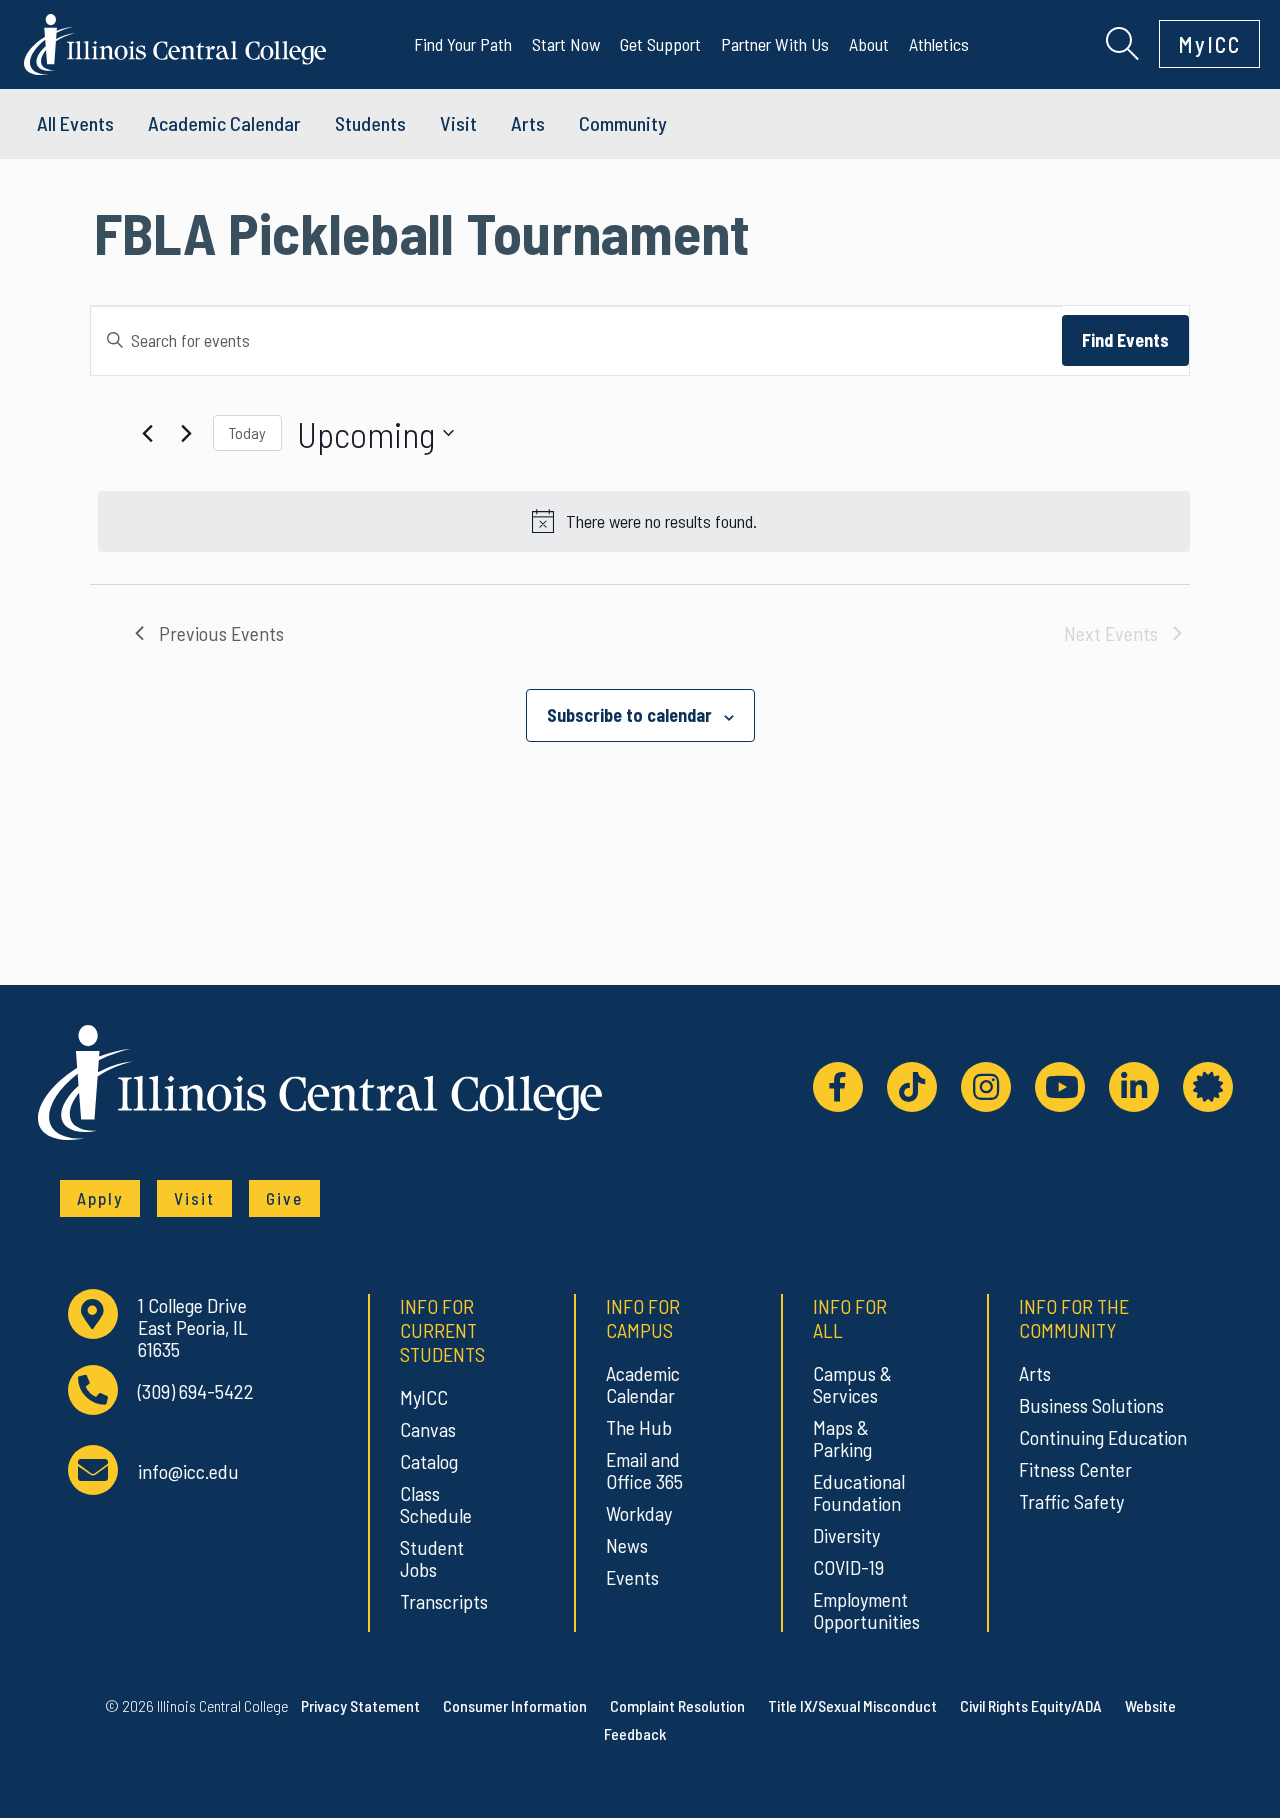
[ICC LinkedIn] (1134, 1087)
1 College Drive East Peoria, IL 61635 (193, 1327)
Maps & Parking (842, 1438)
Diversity (846, 1535)
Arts (528, 123)
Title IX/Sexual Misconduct (852, 1705)
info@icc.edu (188, 1471)
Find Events (1125, 340)
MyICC (1209, 44)
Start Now (566, 44)
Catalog (429, 1461)
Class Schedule (436, 1504)
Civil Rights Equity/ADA (1031, 1705)
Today (247, 432)
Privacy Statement (360, 1705)
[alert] (644, 521)
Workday (639, 1513)
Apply (100, 1198)
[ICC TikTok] (912, 1087)
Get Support (660, 44)
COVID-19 (848, 1567)
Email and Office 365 (644, 1470)
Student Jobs (432, 1558)
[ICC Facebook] (838, 1087)
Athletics (939, 44)
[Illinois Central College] (175, 41)
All (75, 123)
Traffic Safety (1071, 1501)
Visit (458, 123)
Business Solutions (1091, 1405)
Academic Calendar (643, 1384)
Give (284, 1198)
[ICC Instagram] (986, 1087)
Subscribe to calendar (629, 715)
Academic (224, 123)
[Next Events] (186, 433)
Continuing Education (1103, 1437)
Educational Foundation (859, 1492)
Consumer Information (515, 1705)
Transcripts (444, 1601)
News (627, 1545)
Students (370, 123)
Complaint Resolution (677, 1705)
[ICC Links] (1208, 1087)
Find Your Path (463, 44)
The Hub (639, 1427)
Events (632, 1577)
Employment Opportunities (863, 1610)
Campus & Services (852, 1384)
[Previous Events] (147, 433)
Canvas (428, 1429)
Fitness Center (1075, 1469)
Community (623, 123)
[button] (1122, 41)
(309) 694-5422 (196, 1391)
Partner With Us (775, 44)
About (869, 44)
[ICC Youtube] (1060, 1087)
